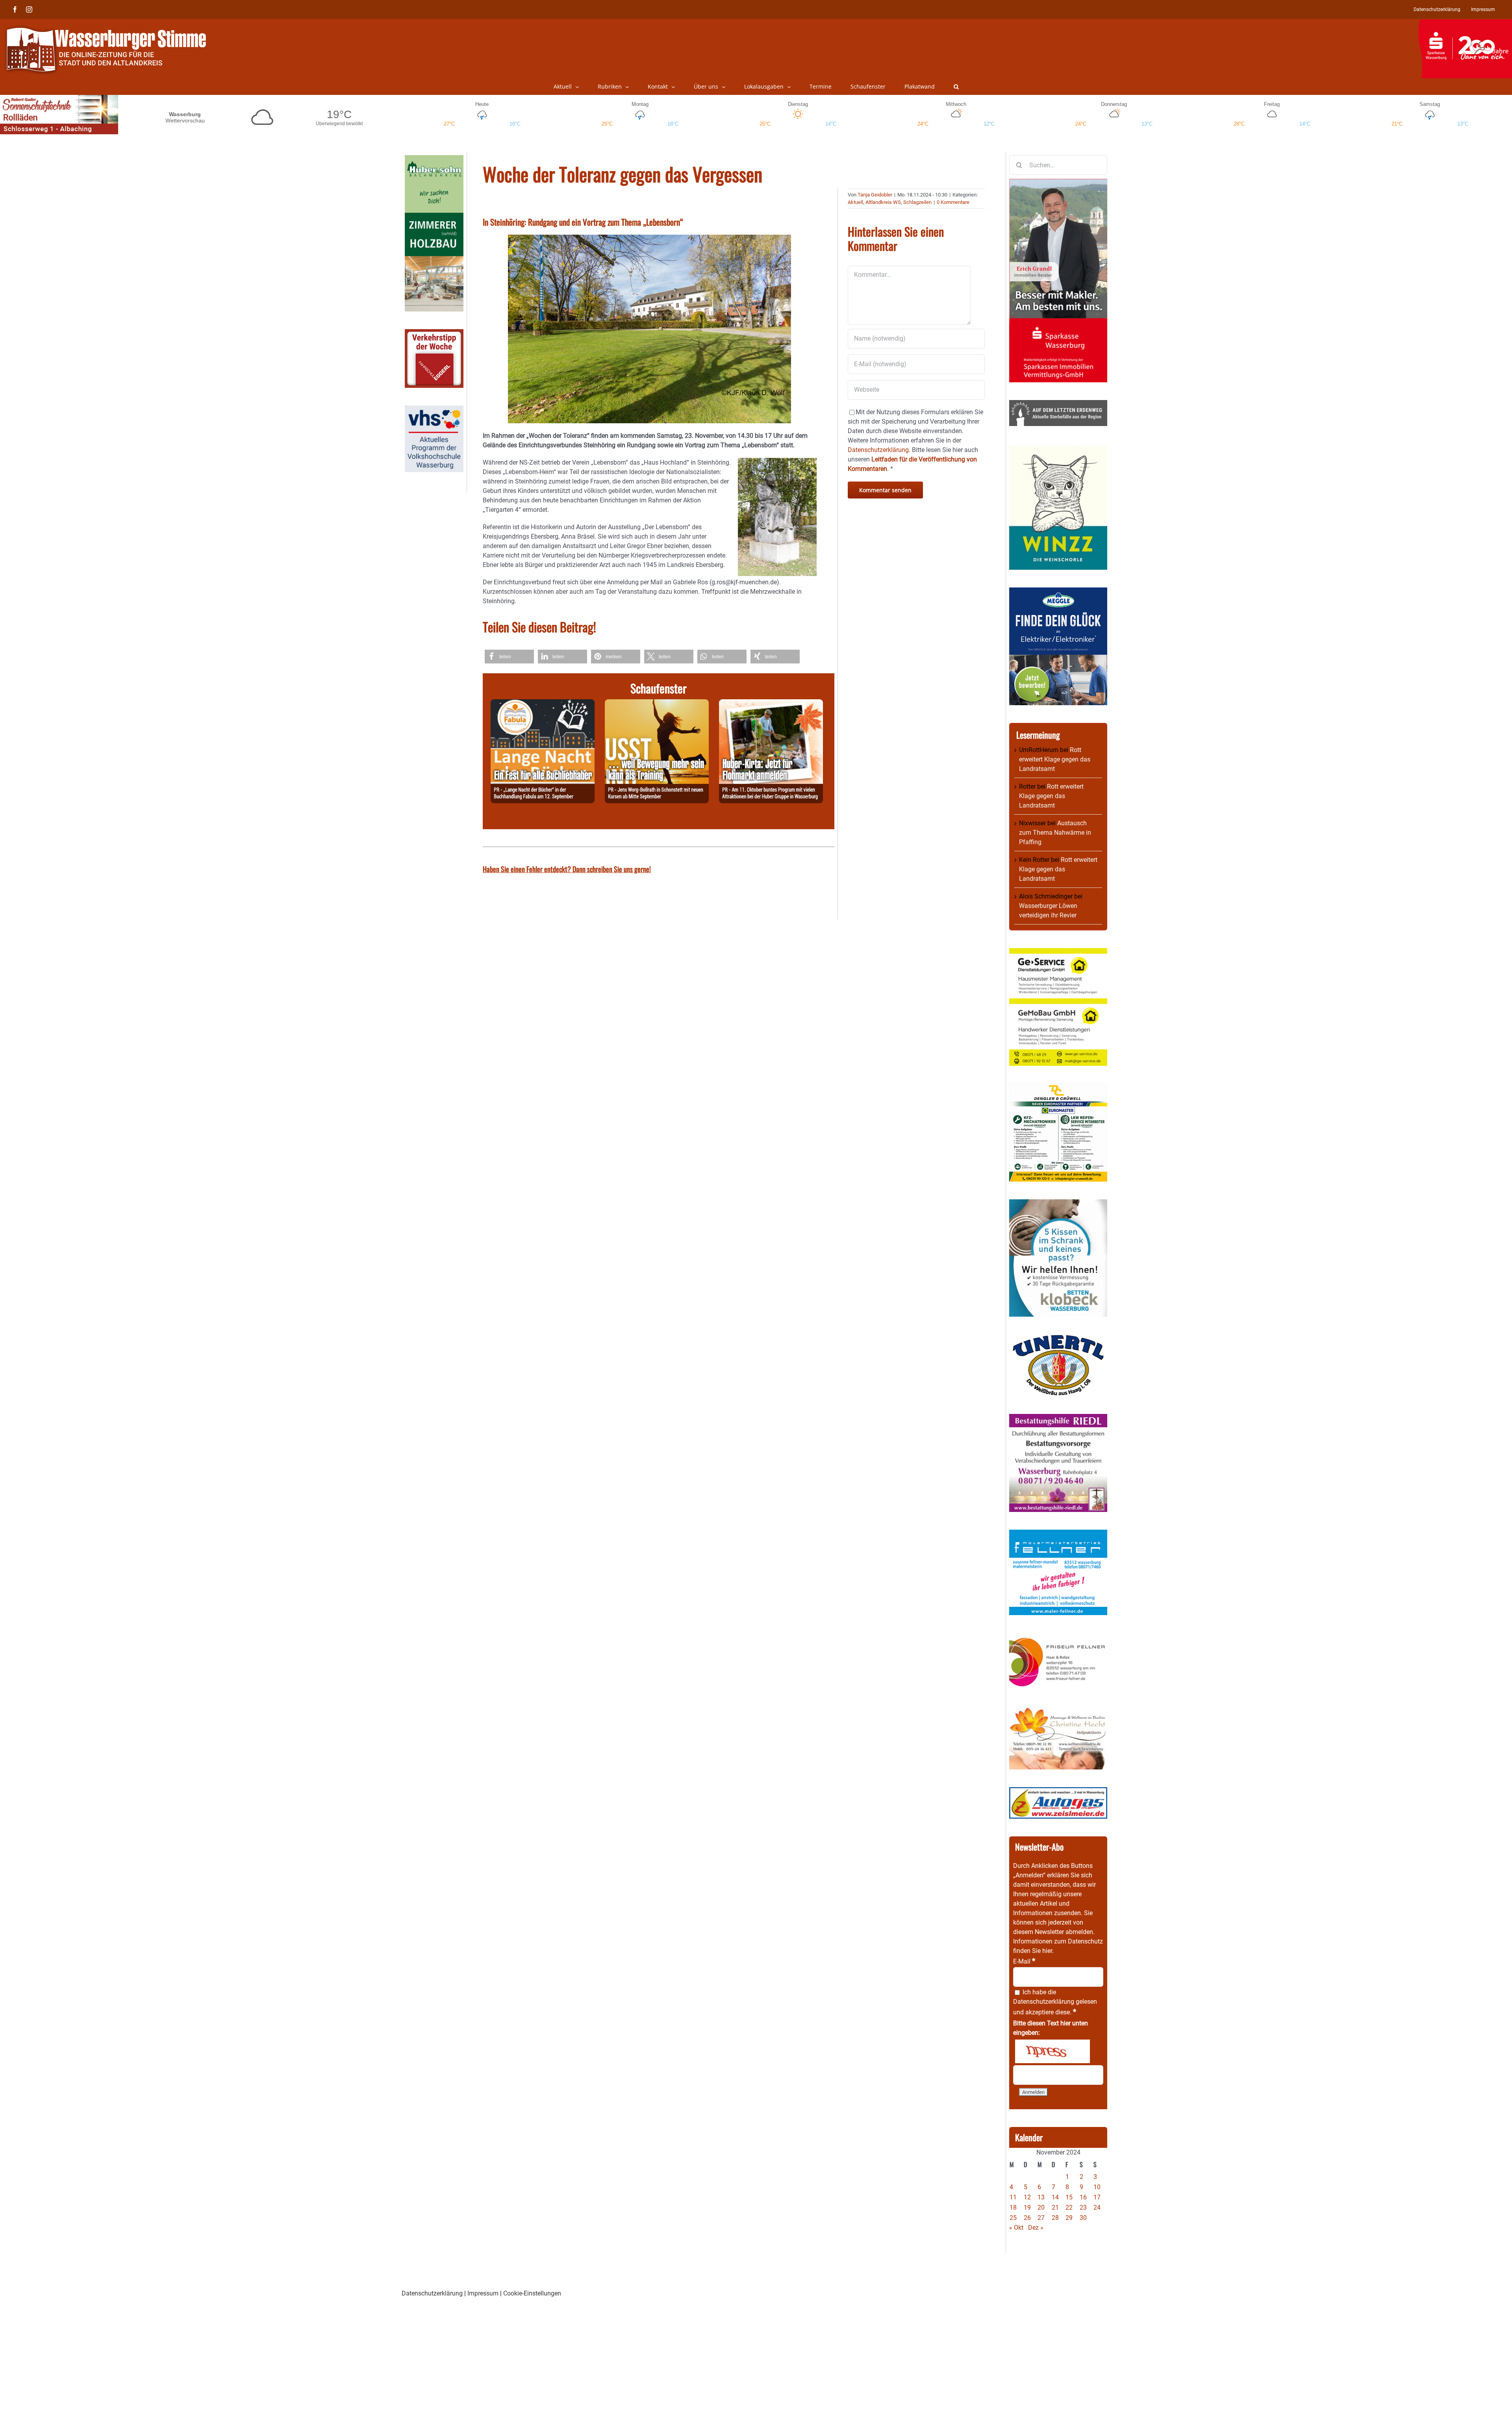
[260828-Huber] (771, 704)
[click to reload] (1052, 2051)
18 (1013, 2207)
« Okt (1016, 2228)
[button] (956, 87)
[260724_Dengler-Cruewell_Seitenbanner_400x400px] (1058, 1088)
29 (1069, 2218)
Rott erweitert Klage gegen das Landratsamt (1055, 759)
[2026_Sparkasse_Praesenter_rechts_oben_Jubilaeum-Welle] (1465, 23)
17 (1097, 2197)
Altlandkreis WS (883, 202)
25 (1013, 2218)
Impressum (483, 2293)
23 (1083, 2207)
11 (1013, 2197)
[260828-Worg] (657, 704)
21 (1055, 2207)
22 (1069, 2207)
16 (1083, 2197)
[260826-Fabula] (543, 704)
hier (1047, 1951)
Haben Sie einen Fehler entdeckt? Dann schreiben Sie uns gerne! (567, 869)
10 (1097, 2187)
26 (1027, 2218)
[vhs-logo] (434, 410)
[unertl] (1058, 1339)
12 (1027, 2197)
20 (1041, 2207)
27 (1041, 2218)
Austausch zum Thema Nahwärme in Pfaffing (1055, 833)
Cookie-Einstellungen (532, 2293)
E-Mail (1024, 1961)
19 (1027, 2207)
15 (1069, 2197)
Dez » (1036, 2228)
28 (1055, 2218)
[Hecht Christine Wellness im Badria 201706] (1058, 1711)
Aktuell (855, 202)
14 (1055, 2197)
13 (1041, 2197)
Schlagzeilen (917, 202)
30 (1083, 2218)
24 (1097, 2207)
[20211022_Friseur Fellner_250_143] (1058, 1637)
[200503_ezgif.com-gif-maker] (1058, 1204)
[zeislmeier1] (1058, 1792)
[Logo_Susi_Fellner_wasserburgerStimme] (1058, 1534)
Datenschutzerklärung (1044, 2002)
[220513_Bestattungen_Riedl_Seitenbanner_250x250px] (1058, 1418)
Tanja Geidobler (875, 195)
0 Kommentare (953, 202)
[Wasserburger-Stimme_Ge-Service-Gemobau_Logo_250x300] (1058, 953)
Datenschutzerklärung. (879, 450)
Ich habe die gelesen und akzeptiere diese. (1055, 2002)
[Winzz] (1058, 448)
